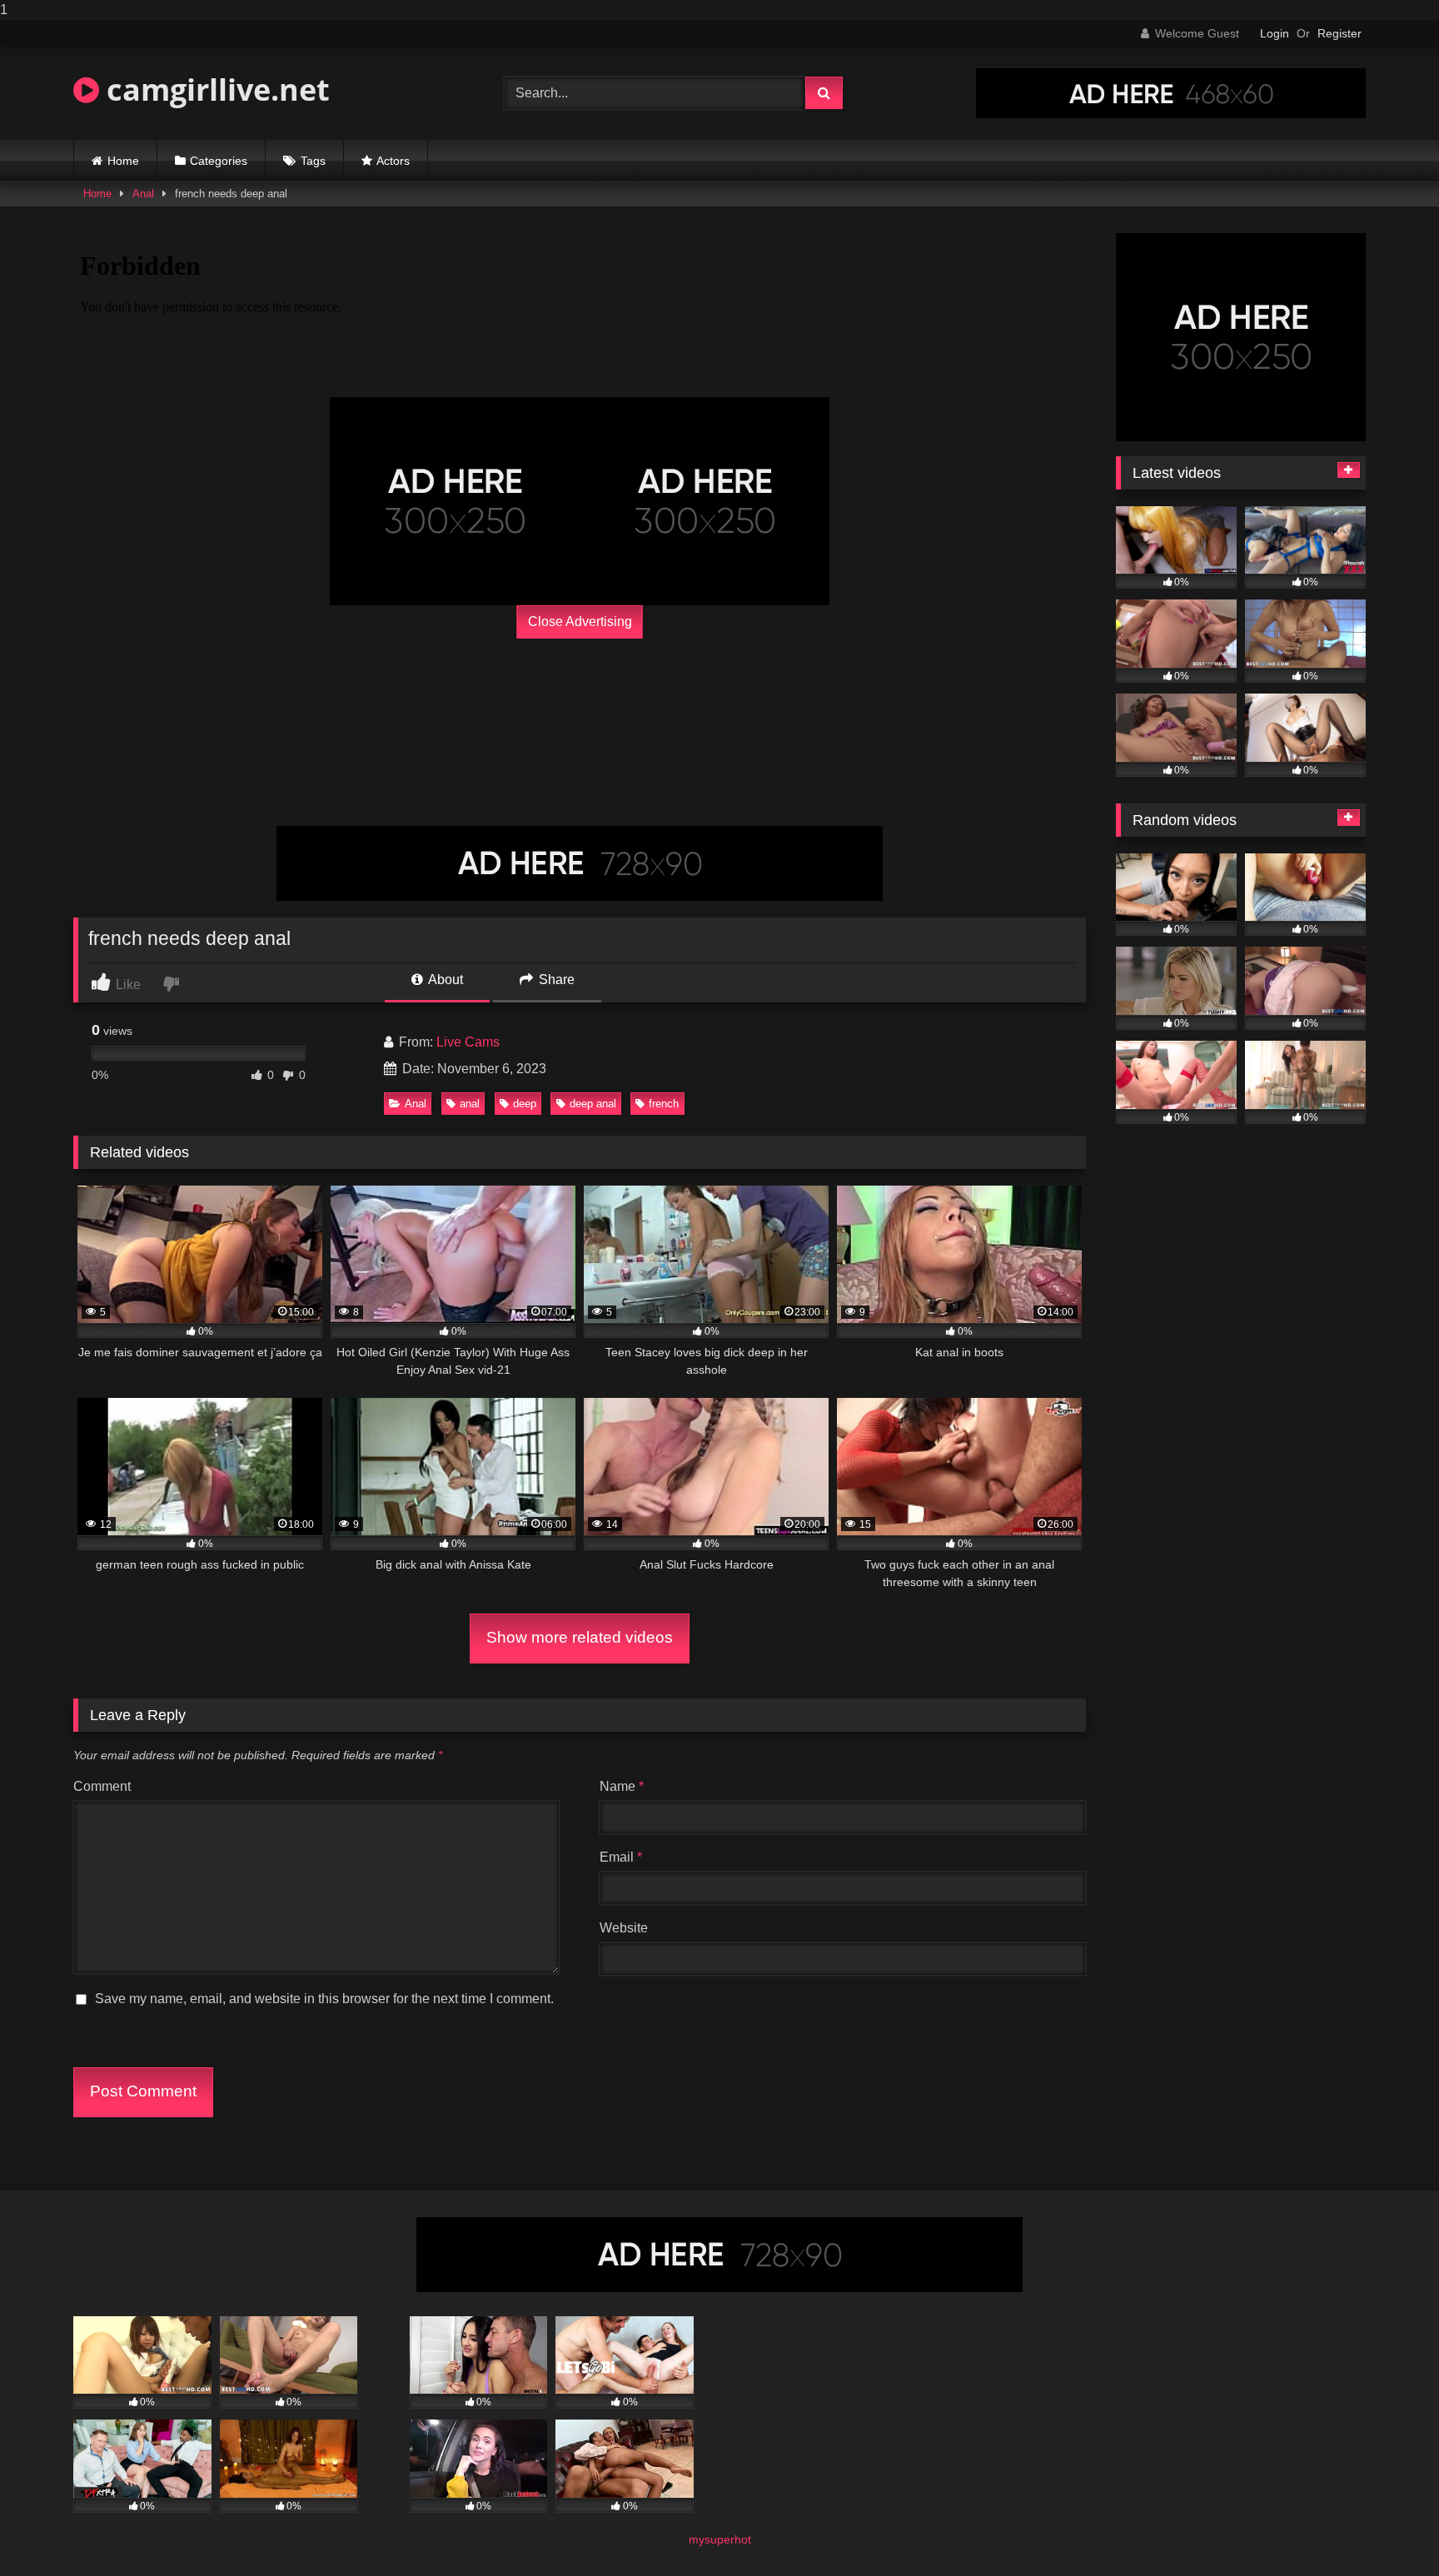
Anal (143, 194)
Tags (313, 161)
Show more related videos (580, 1637)
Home (123, 161)
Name (622, 1786)
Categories (219, 161)
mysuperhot (720, 2539)
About (444, 980)
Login (1275, 33)
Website (624, 1928)
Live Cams (468, 1042)
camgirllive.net (214, 90)
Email (621, 1857)
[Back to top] (1387, 2530)
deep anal (593, 1104)
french (664, 1104)
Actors (393, 161)
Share (555, 980)
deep (525, 1104)
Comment (102, 1786)
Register (1339, 33)
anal (470, 1104)
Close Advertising (580, 622)
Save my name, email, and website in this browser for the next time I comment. (324, 1999)
